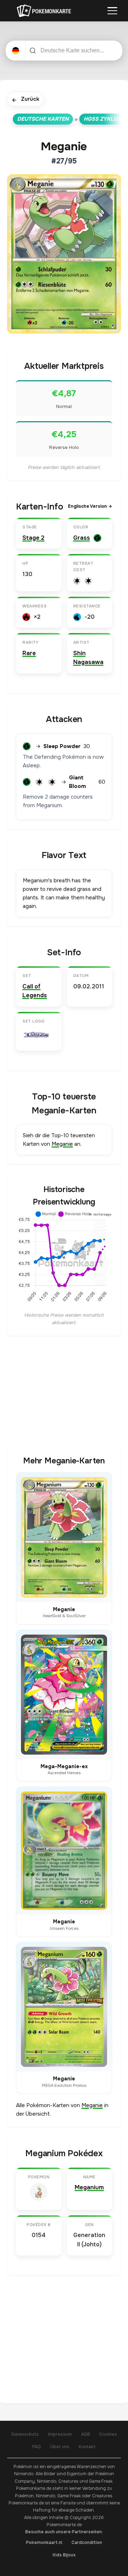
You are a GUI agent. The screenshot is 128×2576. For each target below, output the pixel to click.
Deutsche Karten (43, 119)
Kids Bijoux (64, 2555)
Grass (82, 538)
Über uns (60, 2447)
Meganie (62, 1144)
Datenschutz (25, 2434)
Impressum (60, 2434)
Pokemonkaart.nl (44, 2543)
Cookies (108, 2434)
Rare (29, 653)
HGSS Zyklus (102, 119)
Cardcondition (87, 2543)
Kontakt (87, 2447)
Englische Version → (90, 506)
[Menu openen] (112, 11)
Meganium (89, 2187)
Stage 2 (33, 538)
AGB (86, 2434)
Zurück (25, 100)
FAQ (37, 2447)
